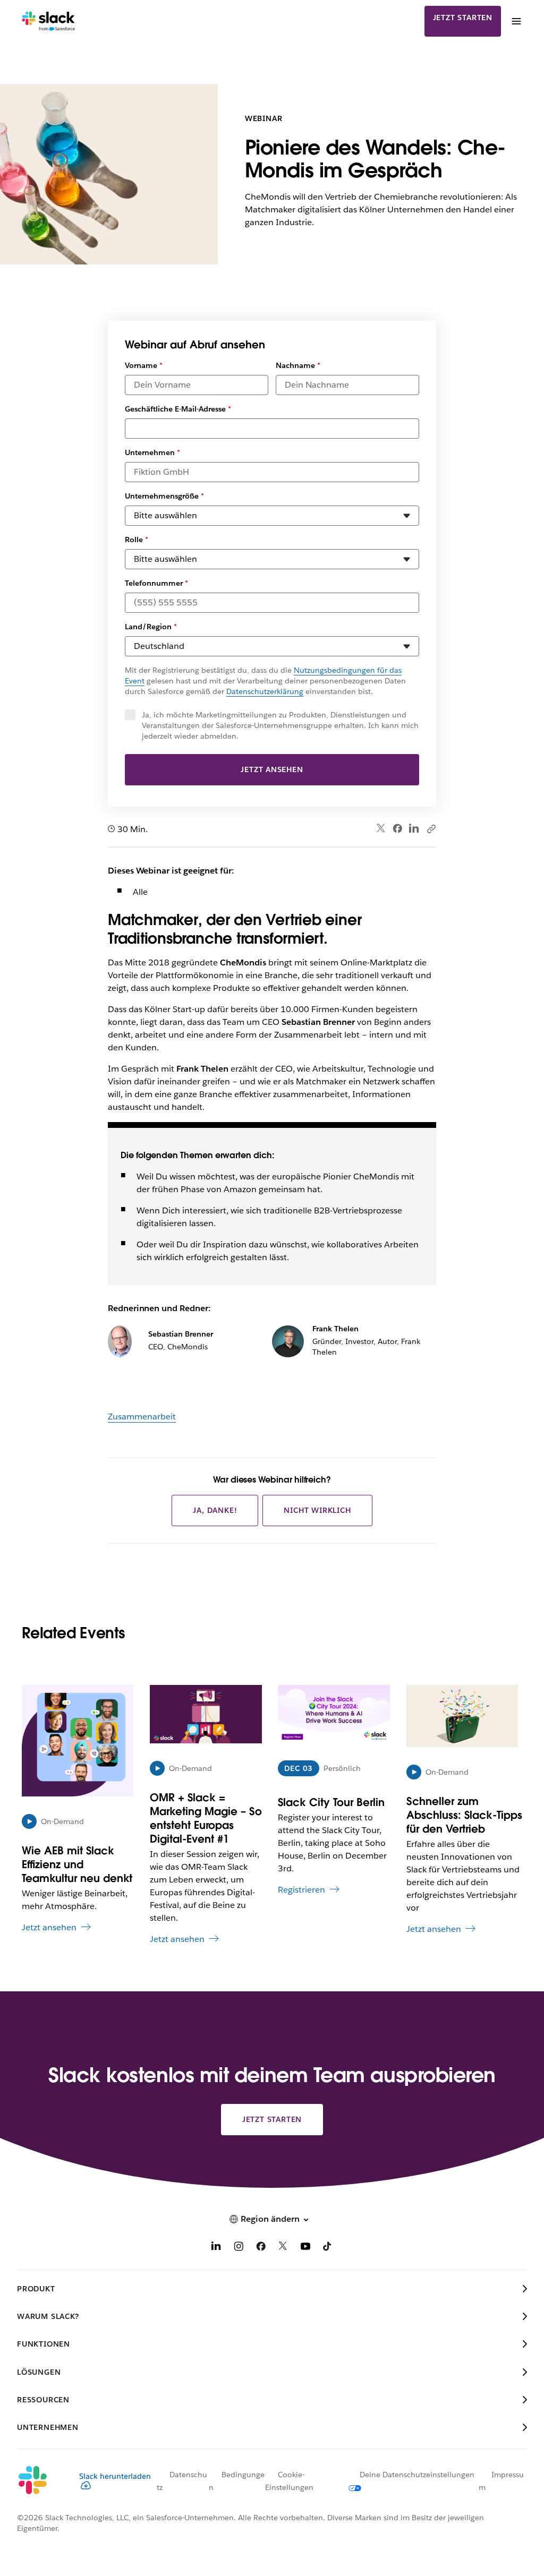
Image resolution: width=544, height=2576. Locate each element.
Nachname (298, 365)
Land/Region (151, 627)
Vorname (144, 365)
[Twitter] (381, 829)
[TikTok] (328, 2248)
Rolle (137, 540)
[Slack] (49, 21)
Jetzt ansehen (272, 769)
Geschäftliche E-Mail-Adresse (178, 409)
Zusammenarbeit (142, 1417)
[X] (283, 2248)
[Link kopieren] (431, 828)
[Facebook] (397, 828)
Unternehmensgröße (164, 496)
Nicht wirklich (317, 1510)
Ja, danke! (215, 1510)
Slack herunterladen (115, 2476)
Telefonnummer (156, 583)
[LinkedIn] (414, 829)
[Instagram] (239, 2248)
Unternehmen (152, 452)
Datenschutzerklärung (265, 691)
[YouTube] (305, 2248)
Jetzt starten (463, 18)
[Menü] (516, 21)
